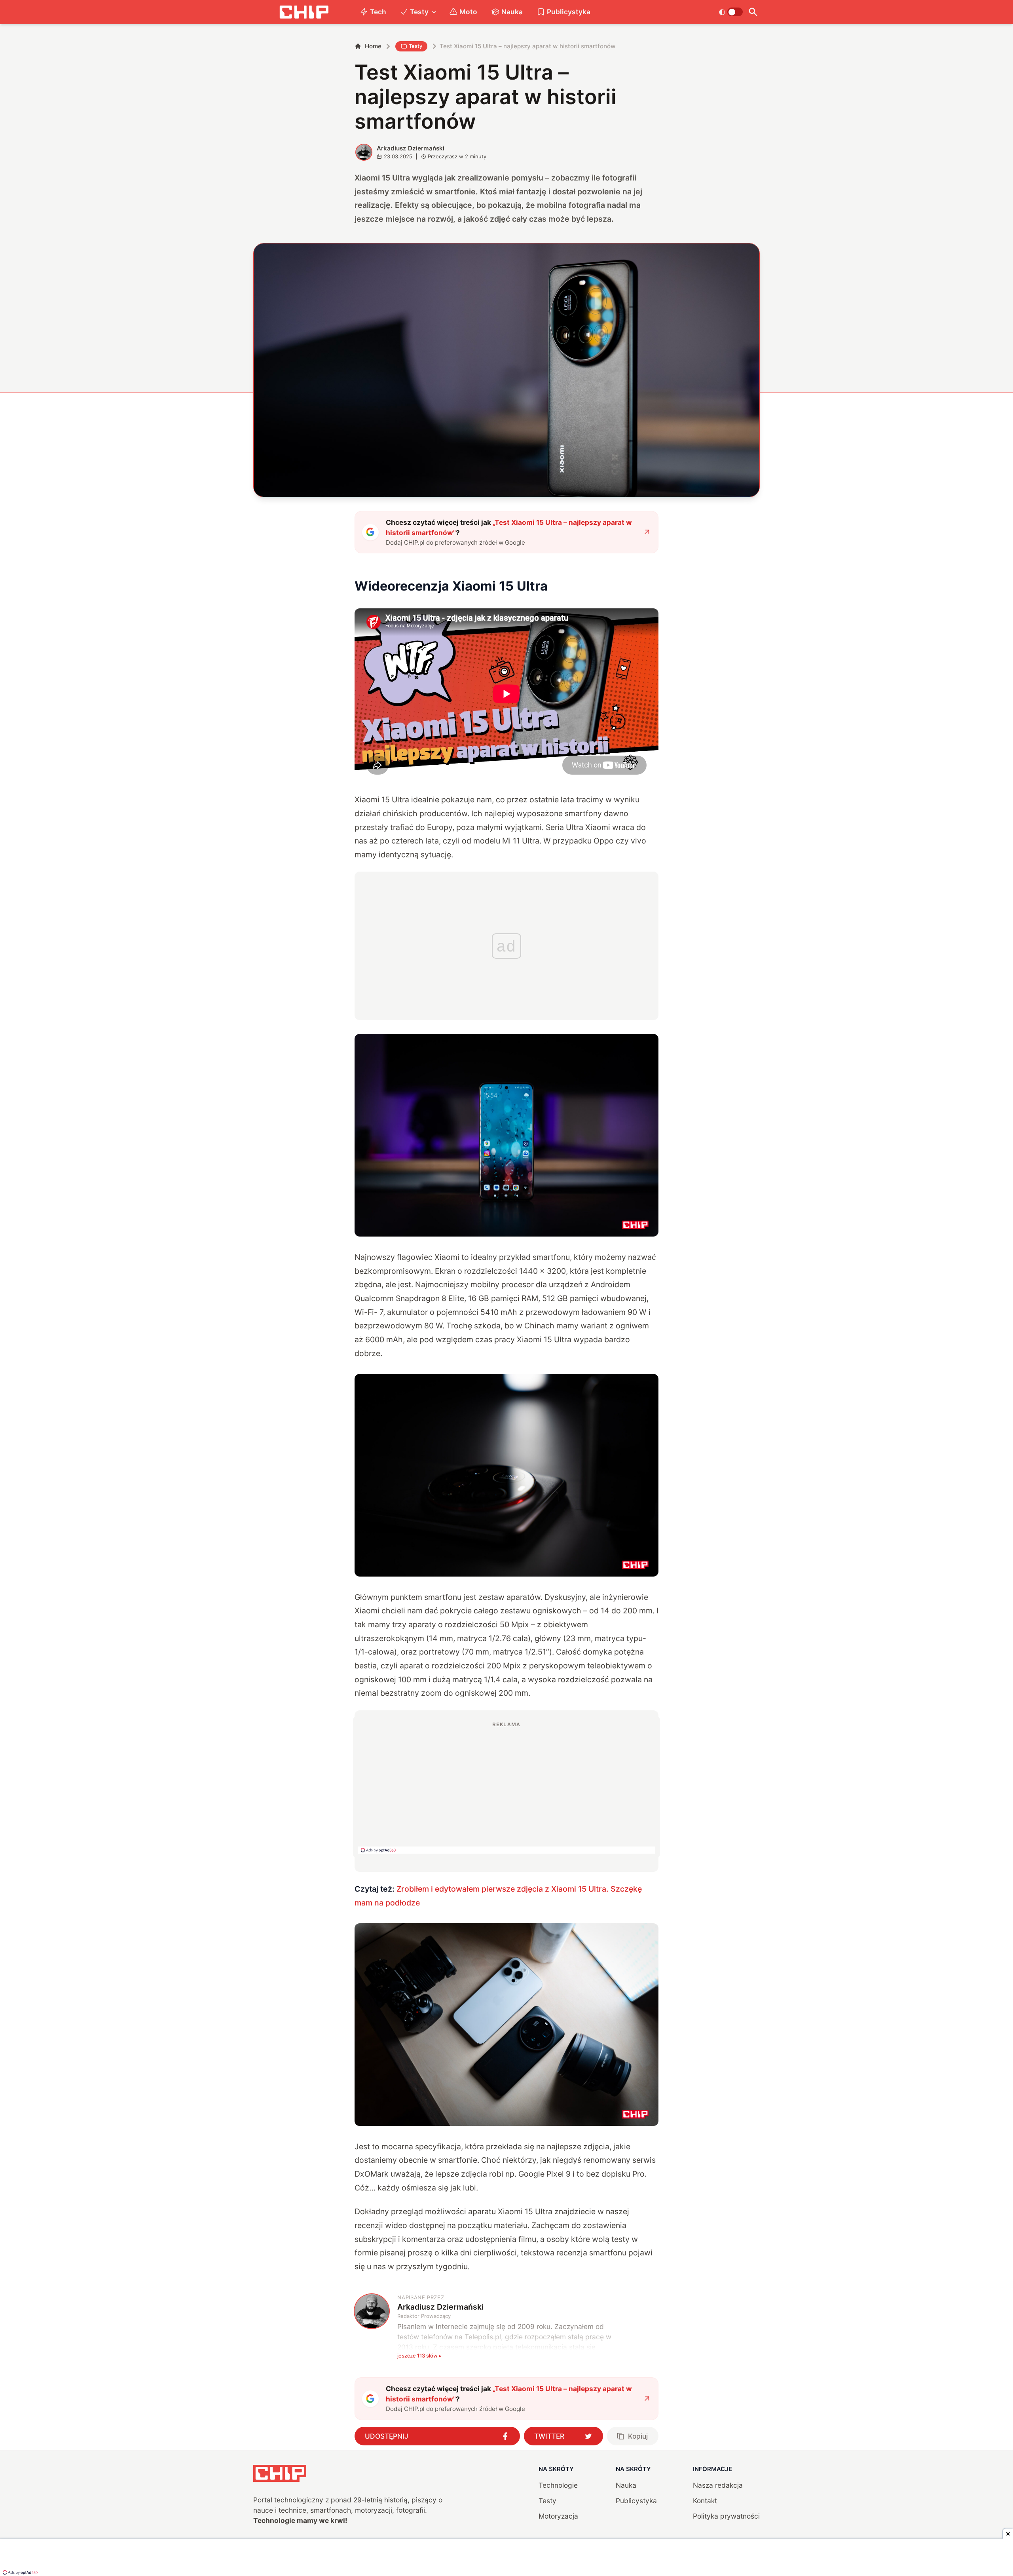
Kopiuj (638, 2436)
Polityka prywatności (726, 2516)
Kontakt (705, 2501)
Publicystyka (569, 12)
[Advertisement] (506, 1787)
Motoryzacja (558, 2516)
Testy (419, 12)
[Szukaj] (753, 12)
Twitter (549, 2436)
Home (373, 46)
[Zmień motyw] (731, 12)
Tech (378, 12)
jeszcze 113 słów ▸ (419, 2356)
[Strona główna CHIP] (304, 12)
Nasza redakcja (718, 2485)
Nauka (512, 12)
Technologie (558, 2485)
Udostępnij (387, 2436)
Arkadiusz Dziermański (411, 148)
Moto (468, 12)
